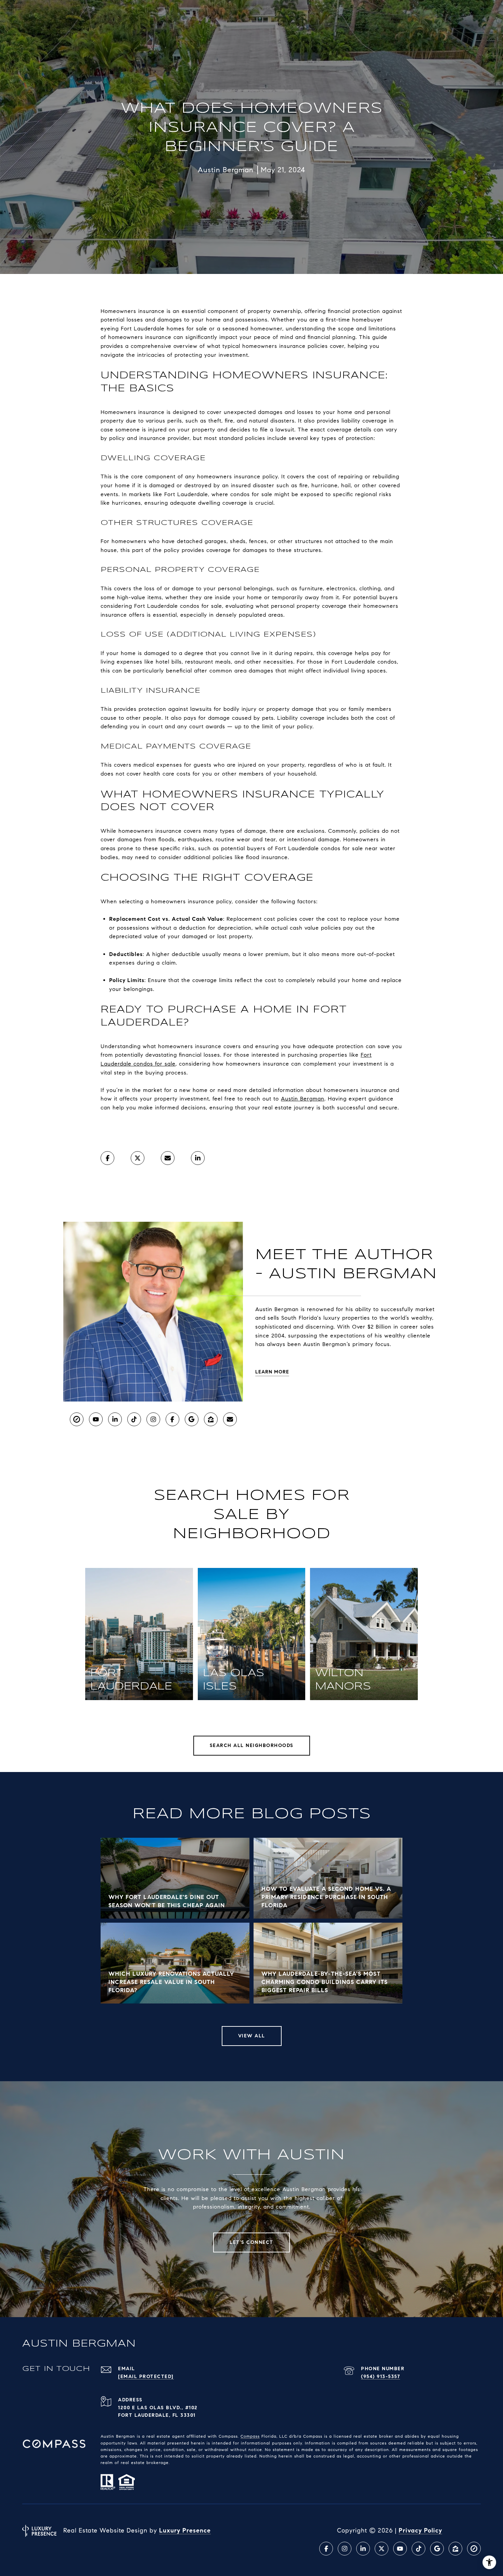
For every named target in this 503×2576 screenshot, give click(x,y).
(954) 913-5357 (381, 2377)
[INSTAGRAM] (153, 1419)
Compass (250, 2436)
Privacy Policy (420, 2530)
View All (252, 2036)
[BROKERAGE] (77, 1419)
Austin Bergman (303, 1099)
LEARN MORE (272, 1372)
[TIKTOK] (134, 1419)
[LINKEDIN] (115, 1419)
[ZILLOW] (211, 1419)
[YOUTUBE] (96, 1419)
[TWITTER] (382, 2549)
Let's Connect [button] (251, 2242)
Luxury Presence (185, 2530)
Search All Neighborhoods (252, 1745)
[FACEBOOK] (172, 1419)
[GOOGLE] (192, 1419)
